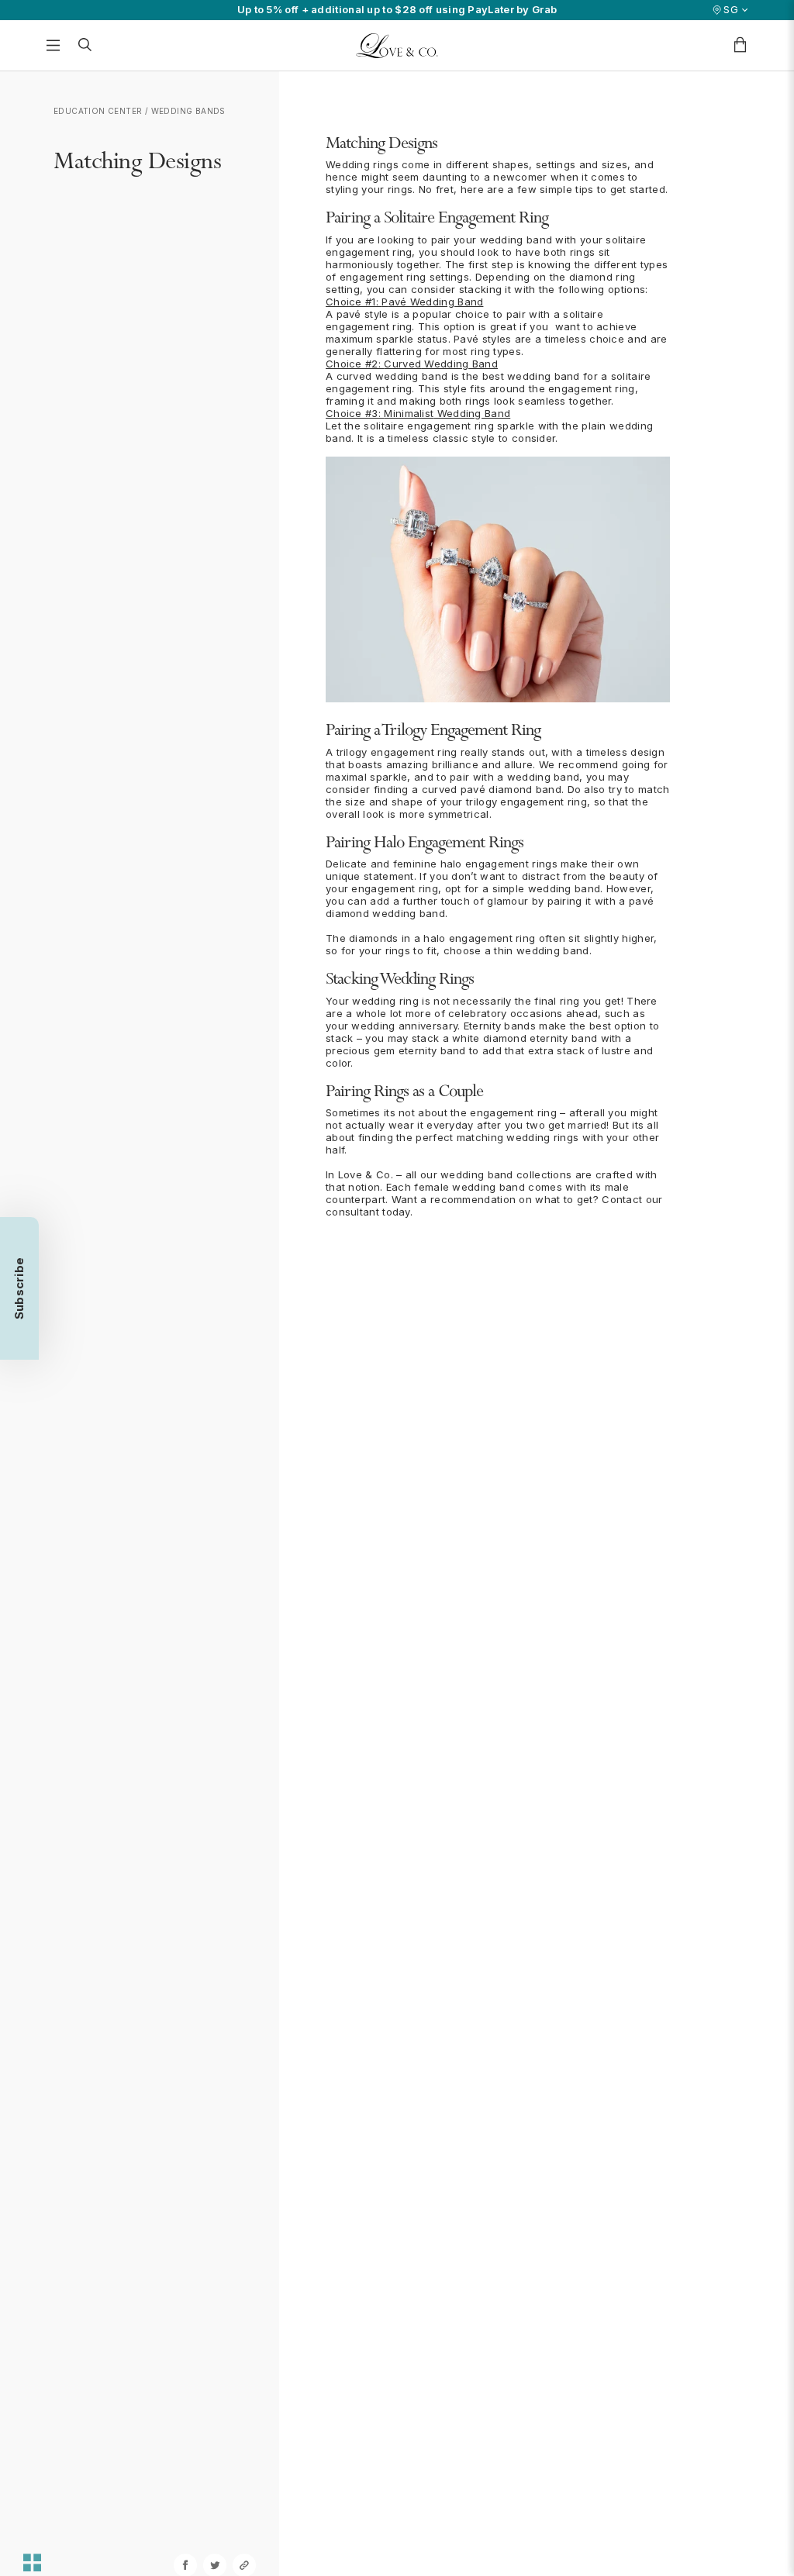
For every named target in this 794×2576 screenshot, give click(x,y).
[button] (19, 1288)
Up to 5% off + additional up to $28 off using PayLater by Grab (397, 10)
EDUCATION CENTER (98, 111)
